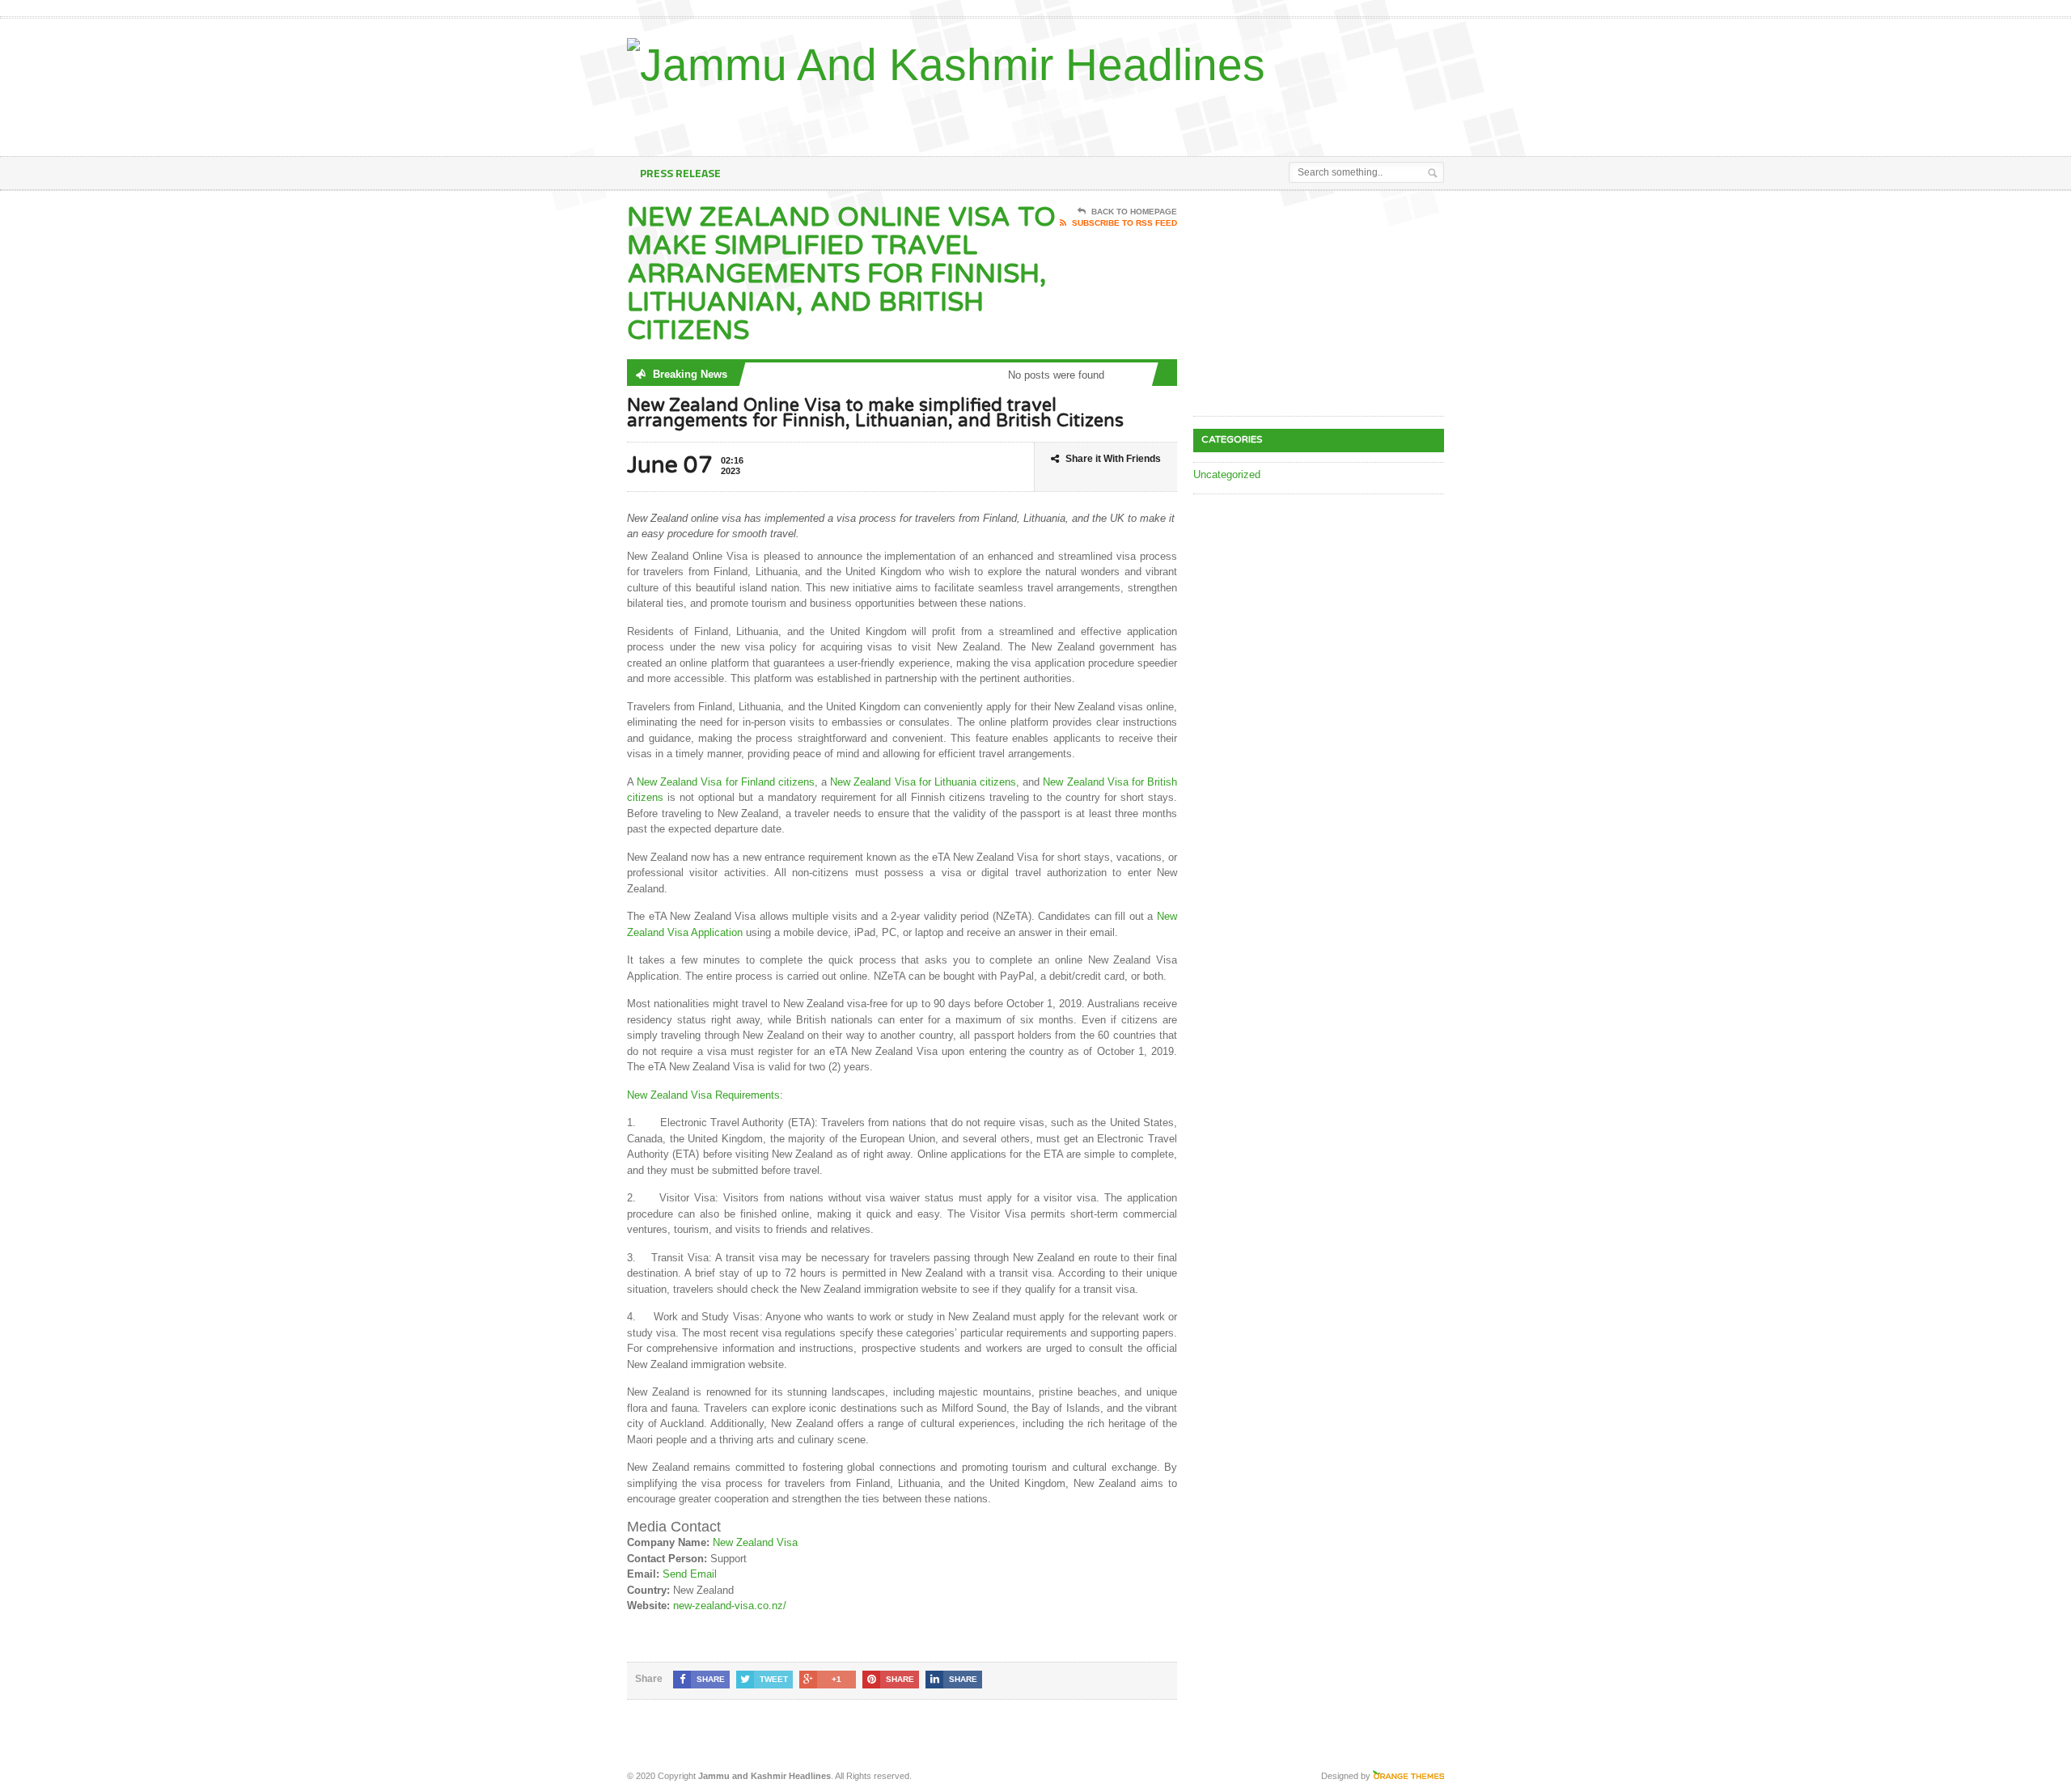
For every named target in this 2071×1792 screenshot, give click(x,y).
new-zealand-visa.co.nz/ (730, 1606)
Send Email (690, 1574)
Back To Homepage (1134, 212)
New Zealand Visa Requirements (703, 1095)
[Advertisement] (1255, 116)
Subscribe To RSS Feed (1124, 223)
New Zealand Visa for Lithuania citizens (923, 782)
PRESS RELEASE (680, 173)
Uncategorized (1227, 474)
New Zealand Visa (755, 1542)
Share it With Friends (1113, 459)
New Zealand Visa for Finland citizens (726, 782)
